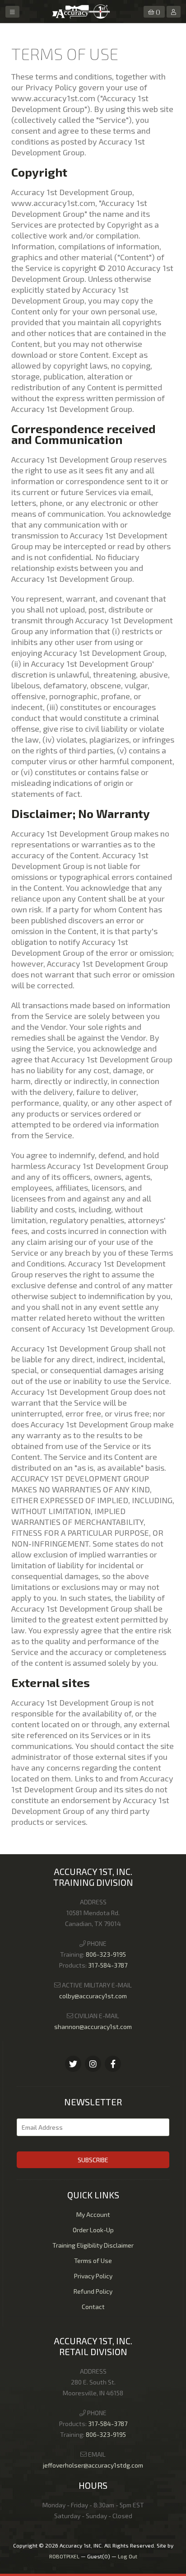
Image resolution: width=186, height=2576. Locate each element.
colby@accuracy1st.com (93, 1996)
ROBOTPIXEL (64, 2556)
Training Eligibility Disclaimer (93, 2245)
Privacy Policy (93, 2276)
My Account (93, 2214)
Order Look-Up (93, 2230)
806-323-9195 (106, 1954)
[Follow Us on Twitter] (73, 2064)
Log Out (128, 2556)
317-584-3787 (108, 1965)
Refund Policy (93, 2291)
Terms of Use (93, 2260)
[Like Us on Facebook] (93, 2064)
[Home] (81, 17)
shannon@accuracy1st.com (93, 2027)
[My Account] (174, 12)
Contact (93, 2307)
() (158, 12)
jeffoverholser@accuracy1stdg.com (93, 2465)
